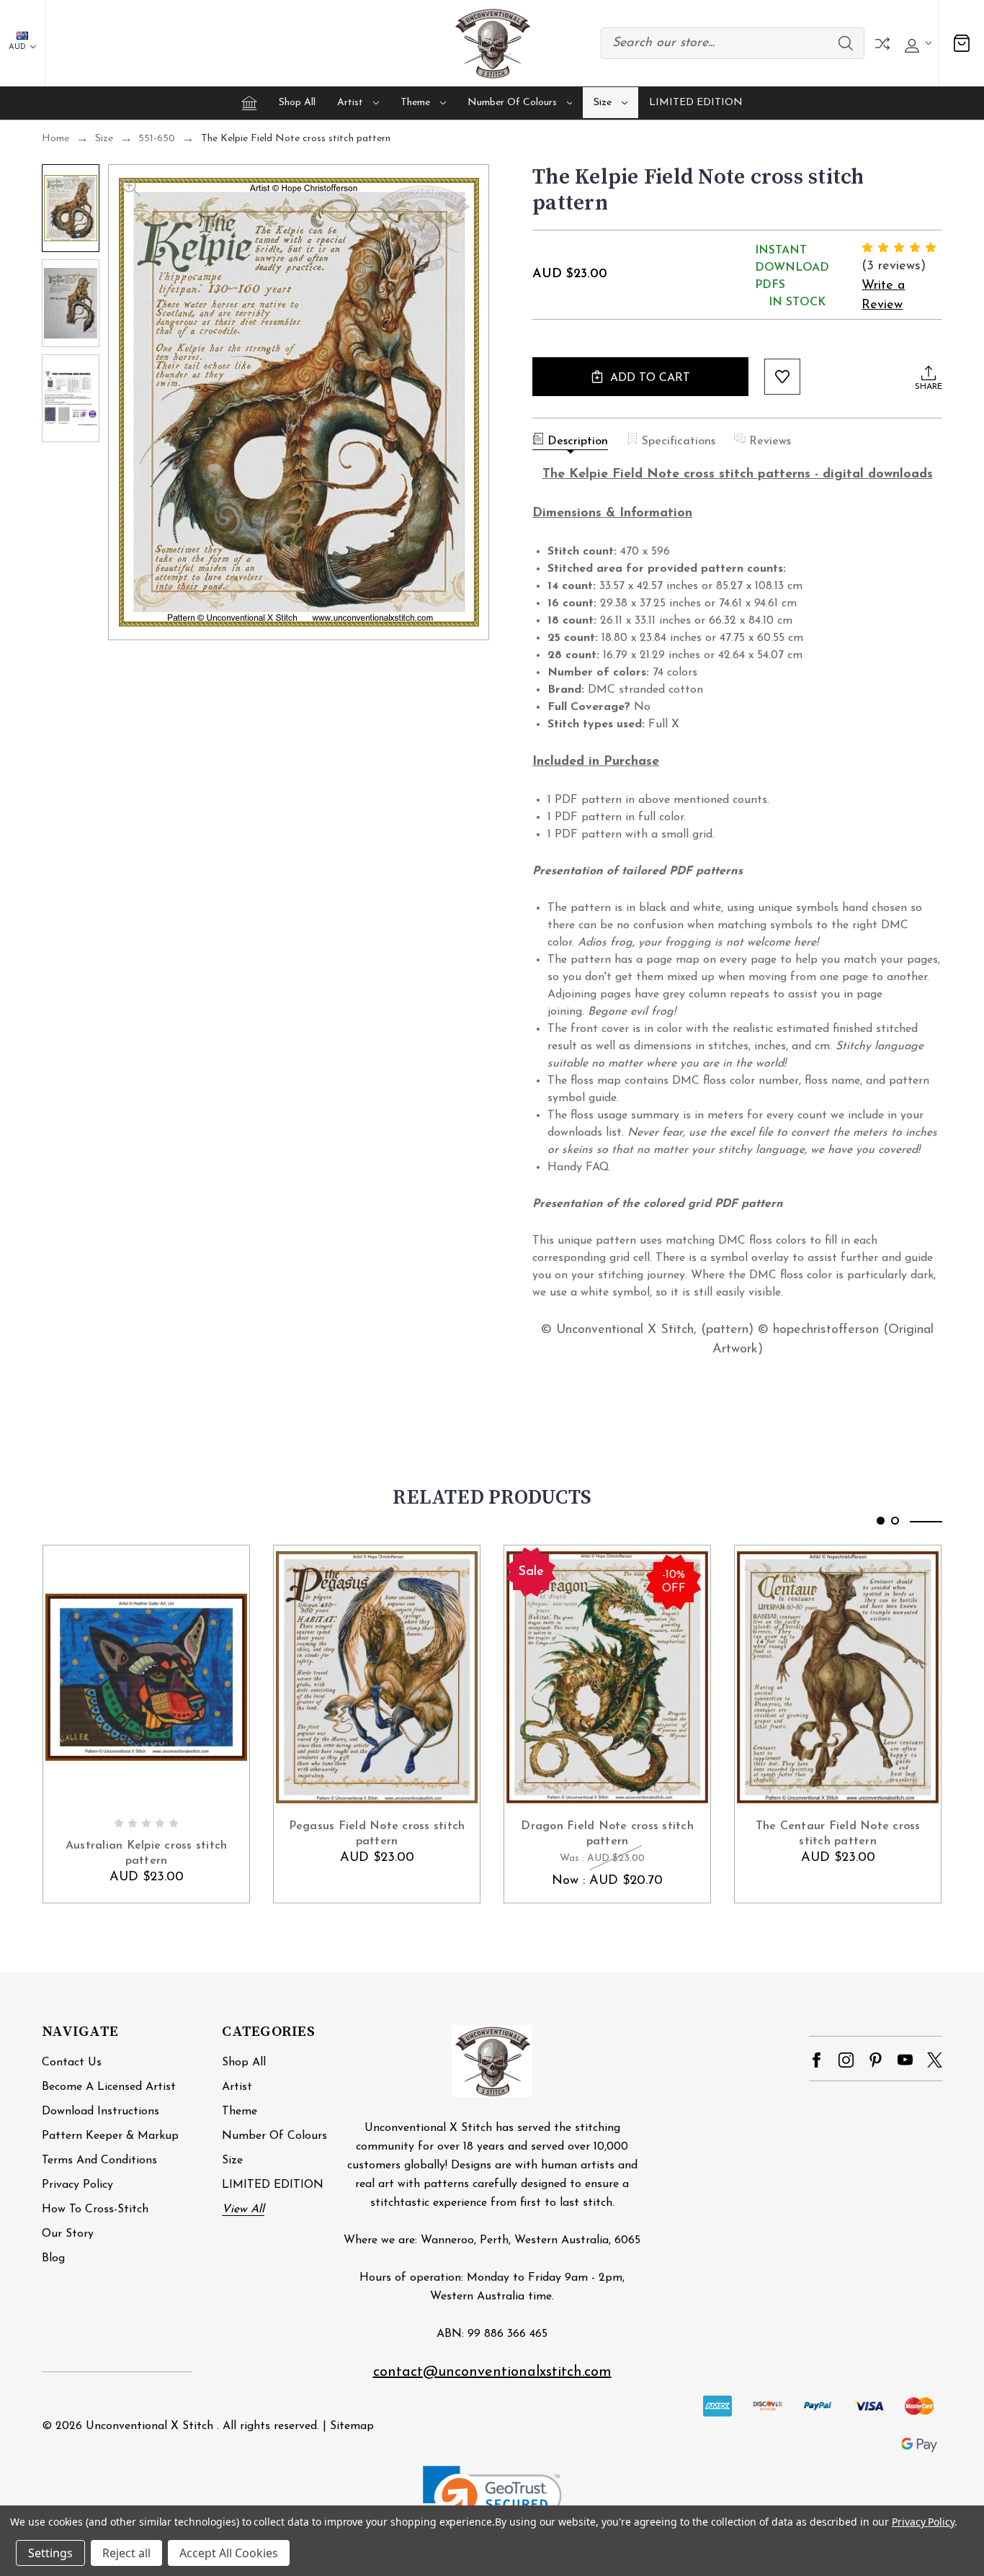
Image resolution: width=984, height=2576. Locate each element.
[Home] (249, 103)
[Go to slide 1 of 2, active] (881, 1521)
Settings (50, 2553)
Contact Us (72, 2063)
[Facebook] (817, 2060)
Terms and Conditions (99, 2160)
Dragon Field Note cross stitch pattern (607, 1834)
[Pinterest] (876, 2060)
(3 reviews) (894, 266)
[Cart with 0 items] (962, 44)
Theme (415, 103)
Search (846, 43)
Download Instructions (100, 2111)
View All (243, 2209)
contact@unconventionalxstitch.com (492, 2372)
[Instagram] (846, 2060)
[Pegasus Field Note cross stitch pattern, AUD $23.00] (377, 1677)
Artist (350, 103)
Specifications (679, 441)
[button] (492, 2501)
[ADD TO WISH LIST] (782, 377)
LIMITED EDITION (696, 103)
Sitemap (352, 2426)
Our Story (68, 2234)
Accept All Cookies (229, 2553)
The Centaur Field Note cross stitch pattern (838, 1834)
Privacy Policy (77, 2185)
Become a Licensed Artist (109, 2087)
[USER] (916, 44)
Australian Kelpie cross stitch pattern (147, 1853)
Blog (53, 2258)
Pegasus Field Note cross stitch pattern (377, 1834)
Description (578, 441)
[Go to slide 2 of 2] (895, 1521)
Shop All (297, 103)
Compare (882, 44)
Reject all (126, 2553)
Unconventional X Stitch (149, 2426)
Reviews (770, 441)
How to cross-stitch (95, 2209)
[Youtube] (905, 2060)
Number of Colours (512, 103)
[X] (935, 2060)
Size (603, 103)
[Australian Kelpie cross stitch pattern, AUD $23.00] (146, 1677)
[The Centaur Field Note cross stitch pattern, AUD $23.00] (838, 1677)
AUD (18, 47)
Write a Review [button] (883, 296)
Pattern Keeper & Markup (110, 2136)
